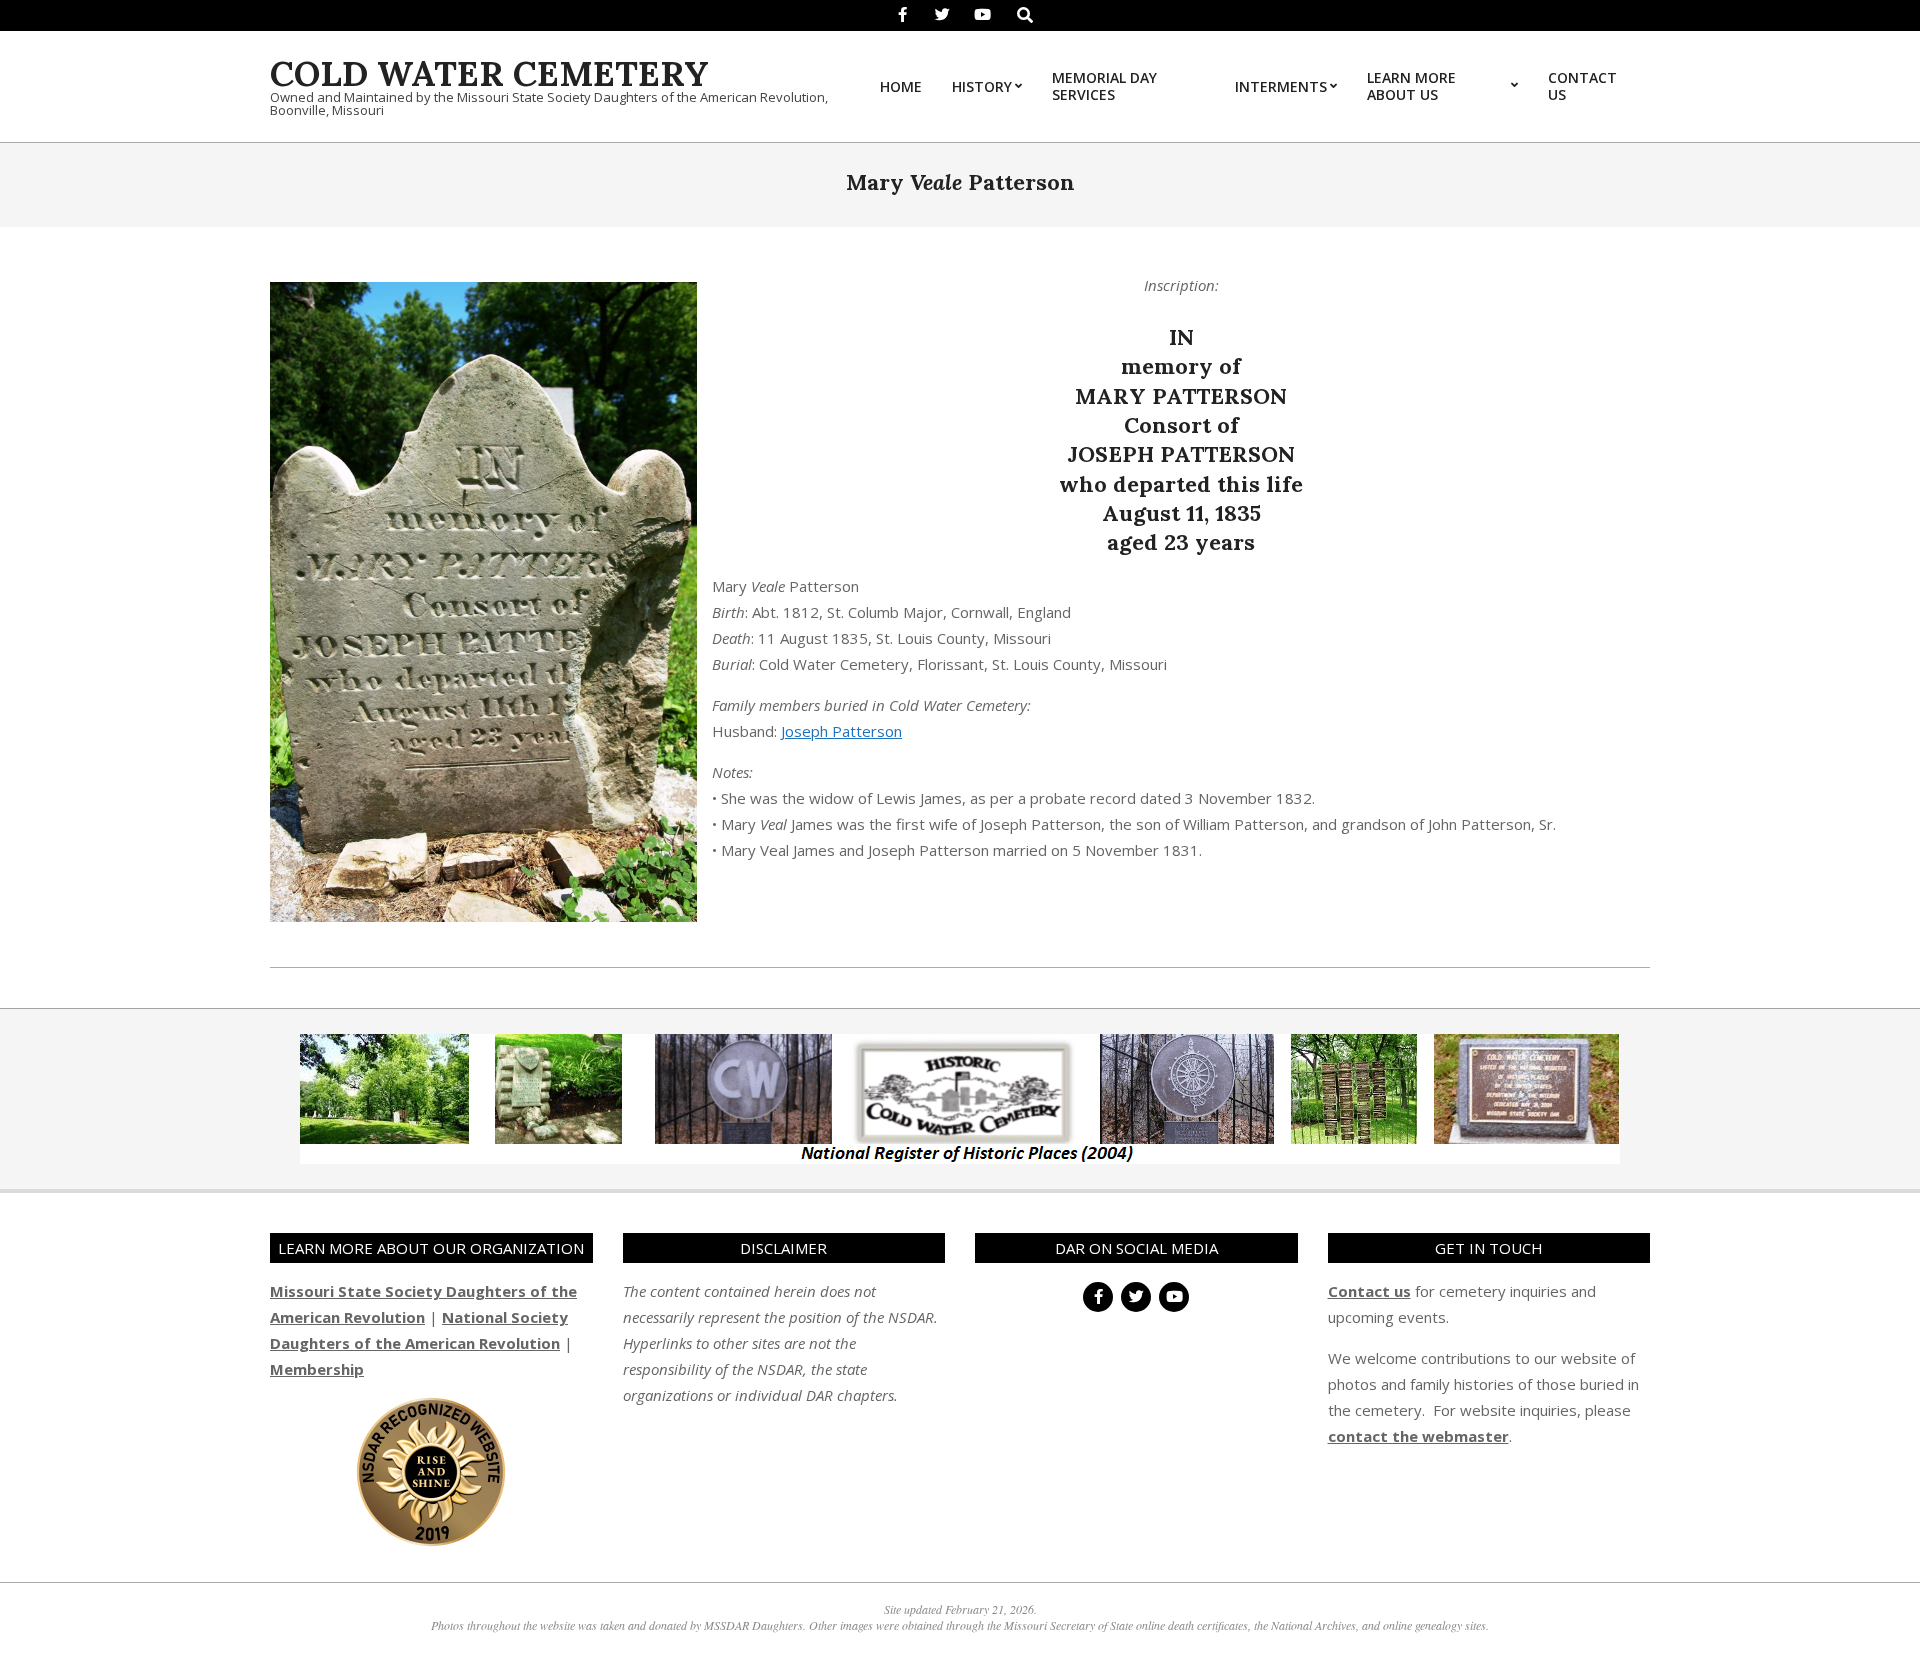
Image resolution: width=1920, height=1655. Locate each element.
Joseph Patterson (841, 731)
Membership (317, 1369)
